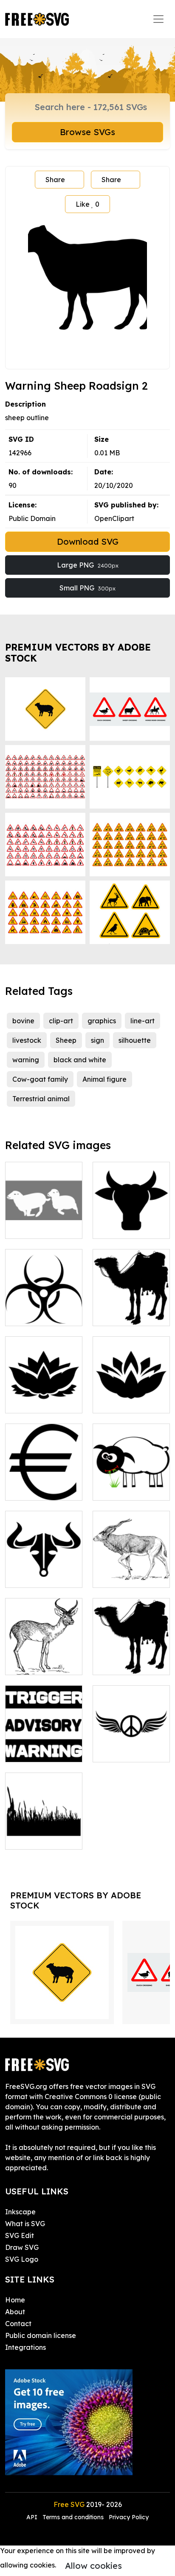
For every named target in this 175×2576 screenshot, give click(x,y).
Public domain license (41, 2335)
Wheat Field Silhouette (44, 1833)
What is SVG (25, 2224)
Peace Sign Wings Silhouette (131, 1745)
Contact (18, 2324)
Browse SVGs (87, 132)
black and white (80, 1060)
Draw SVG (22, 2247)
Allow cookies (93, 2566)
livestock (27, 1040)
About (15, 2312)
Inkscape (20, 2212)
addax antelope (129, 1576)
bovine (23, 1021)
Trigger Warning (41, 1751)
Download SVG (88, 542)
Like (87, 204)
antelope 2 (32, 1663)
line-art (143, 1021)
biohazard (31, 1314)
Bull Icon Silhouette (44, 1571)
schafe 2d (31, 1227)
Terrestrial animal (41, 1099)
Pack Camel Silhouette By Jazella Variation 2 (131, 1299)
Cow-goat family (40, 1079)
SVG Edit (20, 2235)
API (33, 2517)
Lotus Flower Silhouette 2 (44, 1396)
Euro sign (30, 1489)
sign (97, 1040)
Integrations (25, 2347)
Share (55, 180)
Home (15, 2300)
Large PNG (88, 565)
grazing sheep (125, 1489)
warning (26, 1060)
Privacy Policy (129, 2517)
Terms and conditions (73, 2517)
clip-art (61, 1021)
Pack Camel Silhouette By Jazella (131, 1653)
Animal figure (104, 1079)
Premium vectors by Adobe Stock (78, 652)
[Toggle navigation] (158, 19)
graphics (102, 1021)
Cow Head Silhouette (131, 1222)
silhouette (135, 1040)
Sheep (66, 1040)
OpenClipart (114, 518)
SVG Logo (22, 2259)
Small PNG (87, 588)
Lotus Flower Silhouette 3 (131, 1396)
